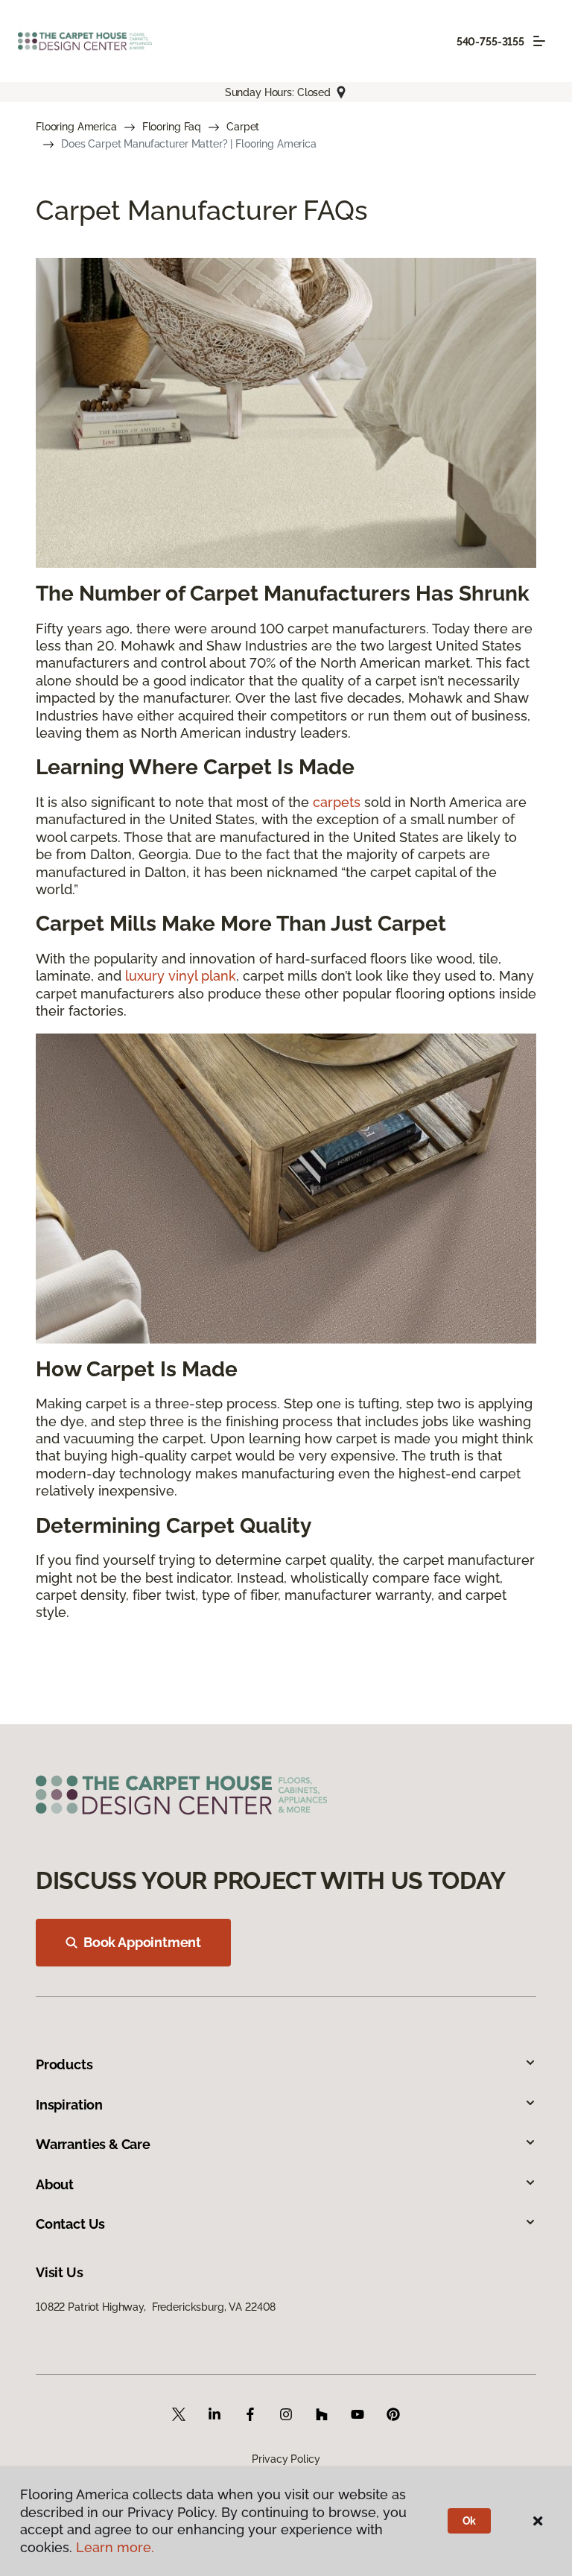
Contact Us (70, 2224)
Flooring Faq (172, 127)
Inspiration (69, 2105)
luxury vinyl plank (181, 976)
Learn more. (115, 2547)
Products (64, 2064)
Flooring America (76, 127)
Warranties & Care (93, 2144)
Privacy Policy (286, 2459)
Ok (470, 2521)
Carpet (243, 127)
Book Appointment (142, 1942)
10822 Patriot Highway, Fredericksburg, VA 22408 (156, 2307)
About (55, 2184)
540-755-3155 (490, 42)
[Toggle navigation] (539, 41)
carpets (337, 802)
